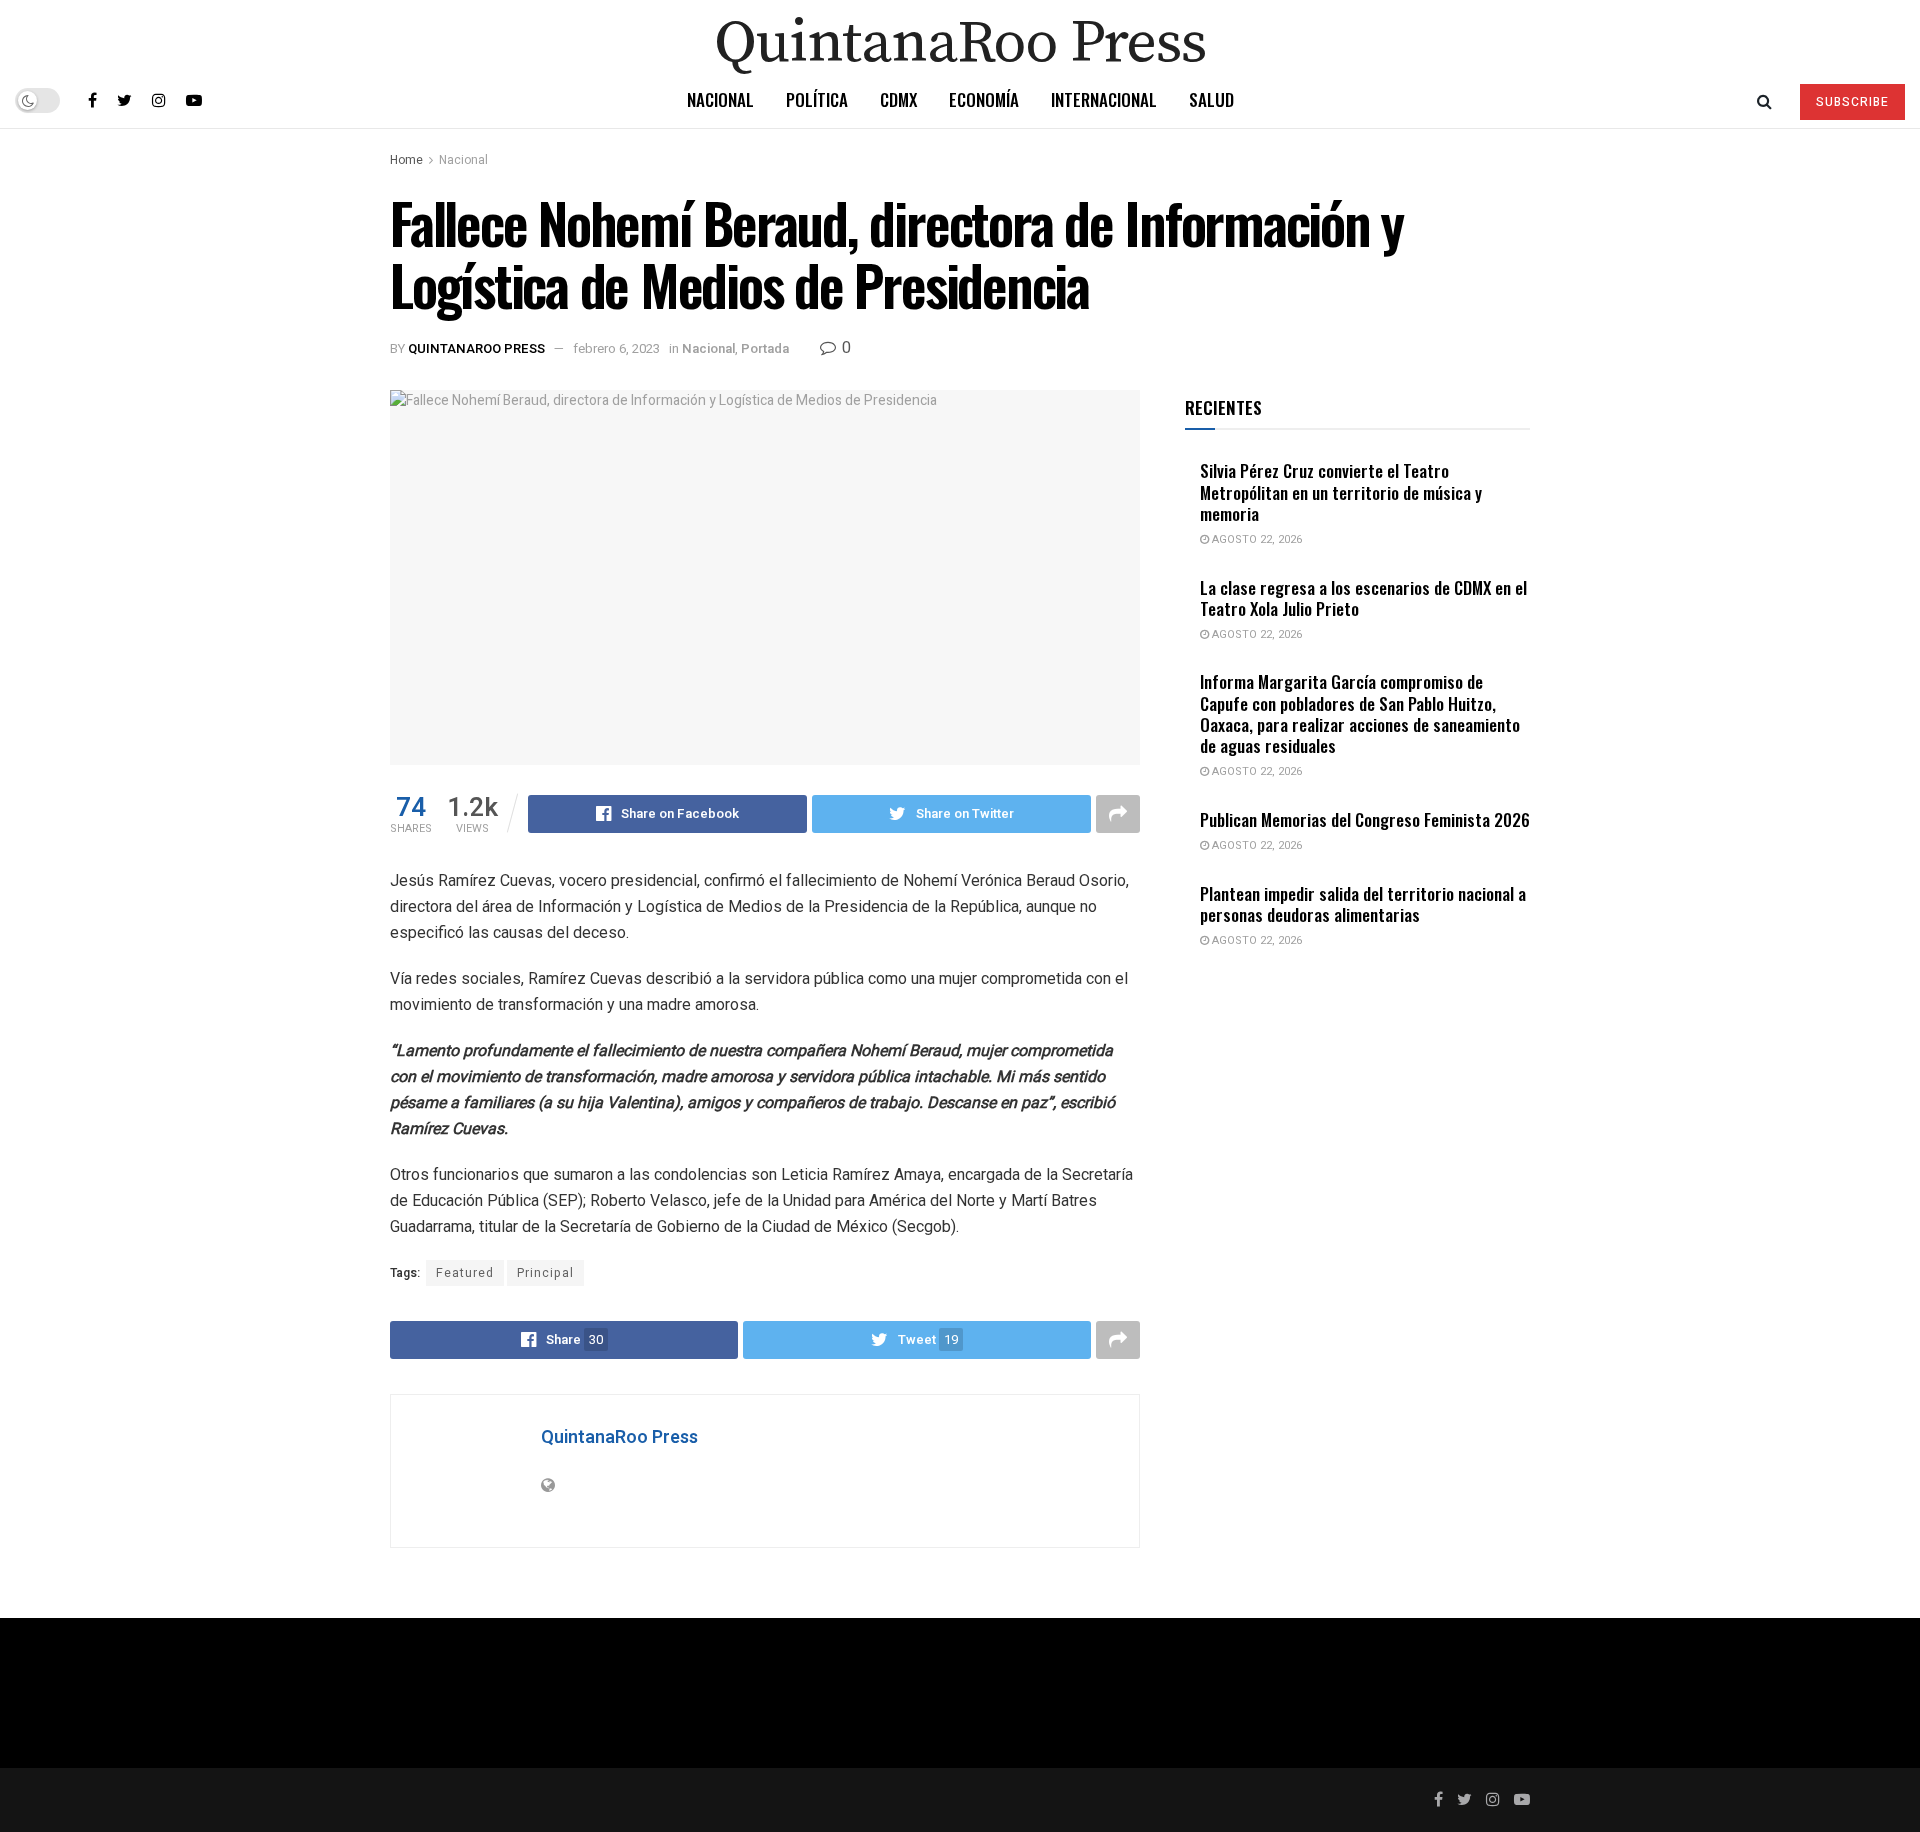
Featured (465, 1273)
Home (406, 160)
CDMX (898, 99)
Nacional (720, 99)
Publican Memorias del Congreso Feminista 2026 (1365, 819)
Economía (984, 99)
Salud (1211, 99)
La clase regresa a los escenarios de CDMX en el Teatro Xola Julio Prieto (1363, 598)
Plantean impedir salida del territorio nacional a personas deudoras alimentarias (1363, 904)
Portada (765, 348)
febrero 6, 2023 (616, 348)
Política (817, 99)
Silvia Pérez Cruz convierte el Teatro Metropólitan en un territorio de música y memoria (1341, 492)
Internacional (1104, 99)
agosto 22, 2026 (1255, 539)
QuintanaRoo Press (476, 348)
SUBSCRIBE (1852, 102)
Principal (545, 1273)
